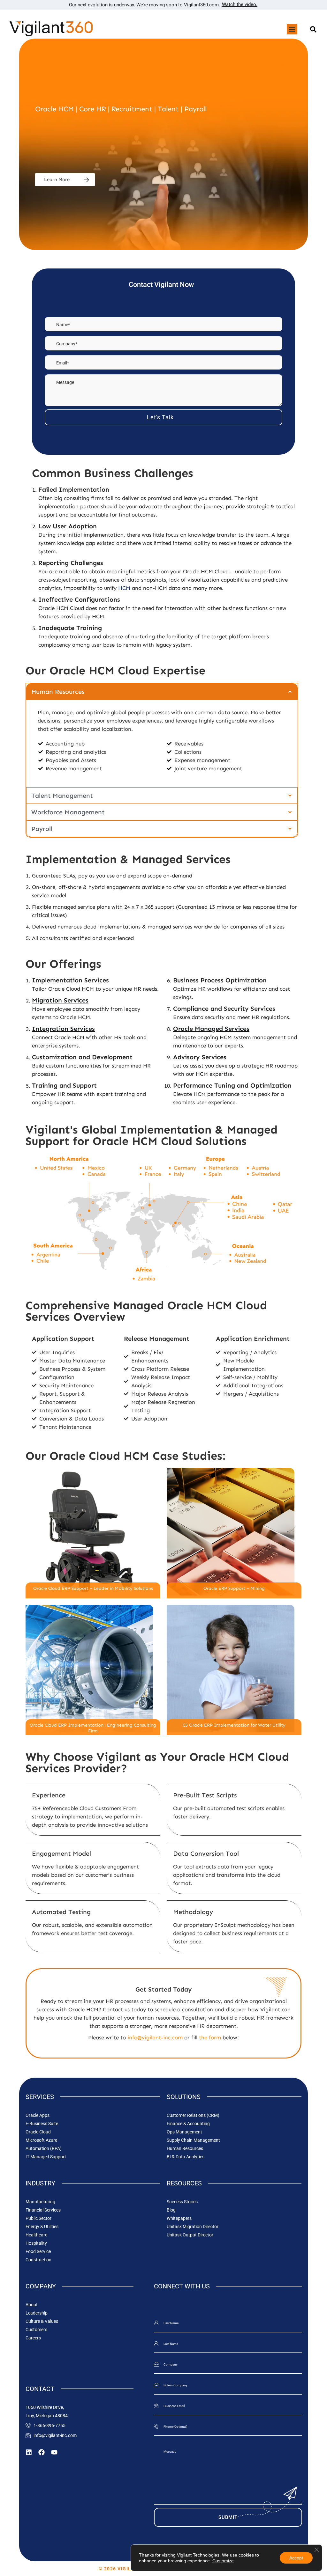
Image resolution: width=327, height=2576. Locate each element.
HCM (124, 588)
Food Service (38, 2251)
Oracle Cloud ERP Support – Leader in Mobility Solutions (93, 1588)
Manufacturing (40, 2202)
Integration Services (63, 1029)
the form (210, 2037)
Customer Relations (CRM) (193, 2115)
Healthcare (36, 2235)
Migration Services (60, 1000)
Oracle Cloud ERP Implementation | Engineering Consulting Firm (93, 1728)
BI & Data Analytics (186, 2157)
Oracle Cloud (38, 2132)
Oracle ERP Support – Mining (234, 1588)
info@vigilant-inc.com (155, 2037)
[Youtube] (54, 2452)
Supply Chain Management (193, 2140)
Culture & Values (42, 2321)
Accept (296, 2558)
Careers (33, 2338)
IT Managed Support (46, 2157)
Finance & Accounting (188, 2124)
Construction (38, 2260)
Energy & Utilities (42, 2227)
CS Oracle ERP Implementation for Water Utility (234, 1725)
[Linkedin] (29, 2452)
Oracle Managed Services (211, 1029)
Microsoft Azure (41, 2140)
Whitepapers (179, 2218)
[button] (292, 29)
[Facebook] (42, 2452)
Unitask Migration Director (193, 2227)
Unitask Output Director (190, 2235)
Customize (223, 2561)
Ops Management (184, 2132)
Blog (171, 2210)
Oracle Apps (38, 2115)
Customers (36, 2330)
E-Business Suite (42, 2124)
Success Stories (182, 2202)
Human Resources (185, 2148)
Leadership (37, 2313)
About (32, 2305)
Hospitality (36, 2243)
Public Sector (38, 2218)
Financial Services (43, 2210)
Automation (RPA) (44, 2148)
